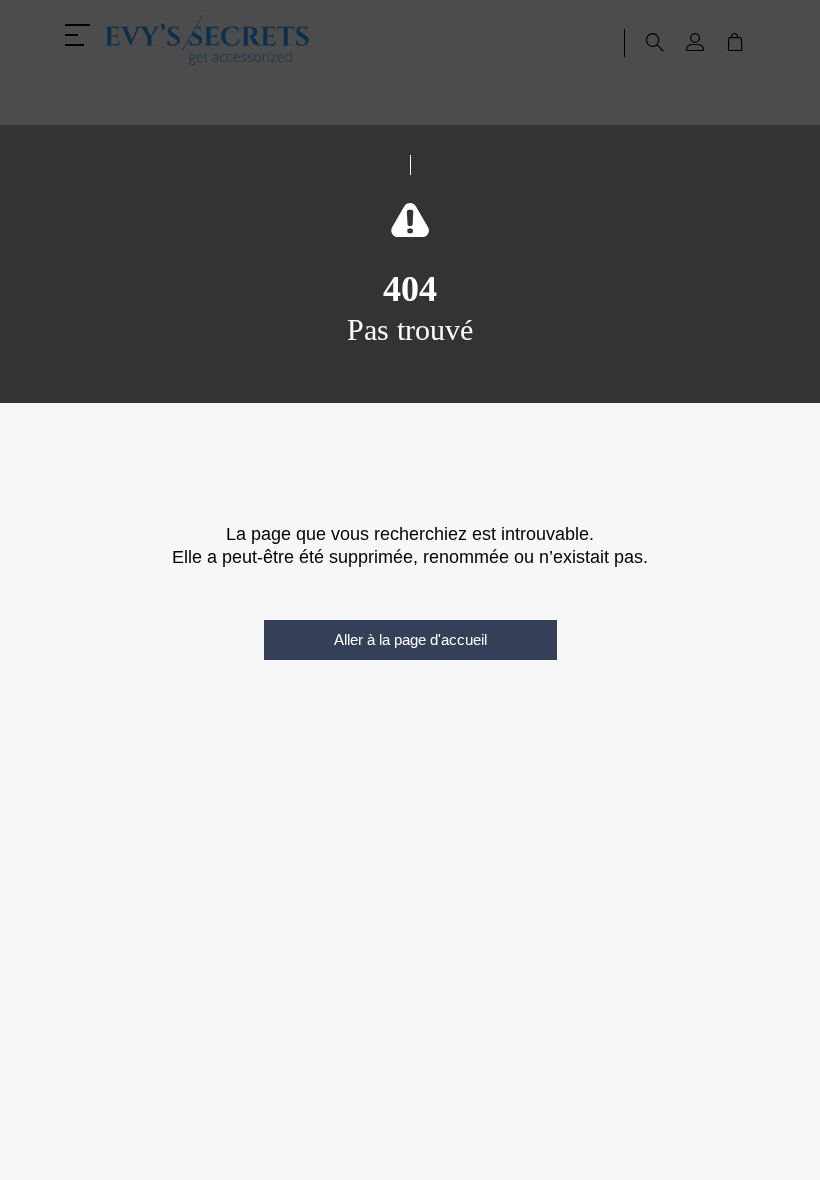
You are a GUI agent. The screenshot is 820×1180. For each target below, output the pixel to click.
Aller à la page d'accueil (410, 639)
